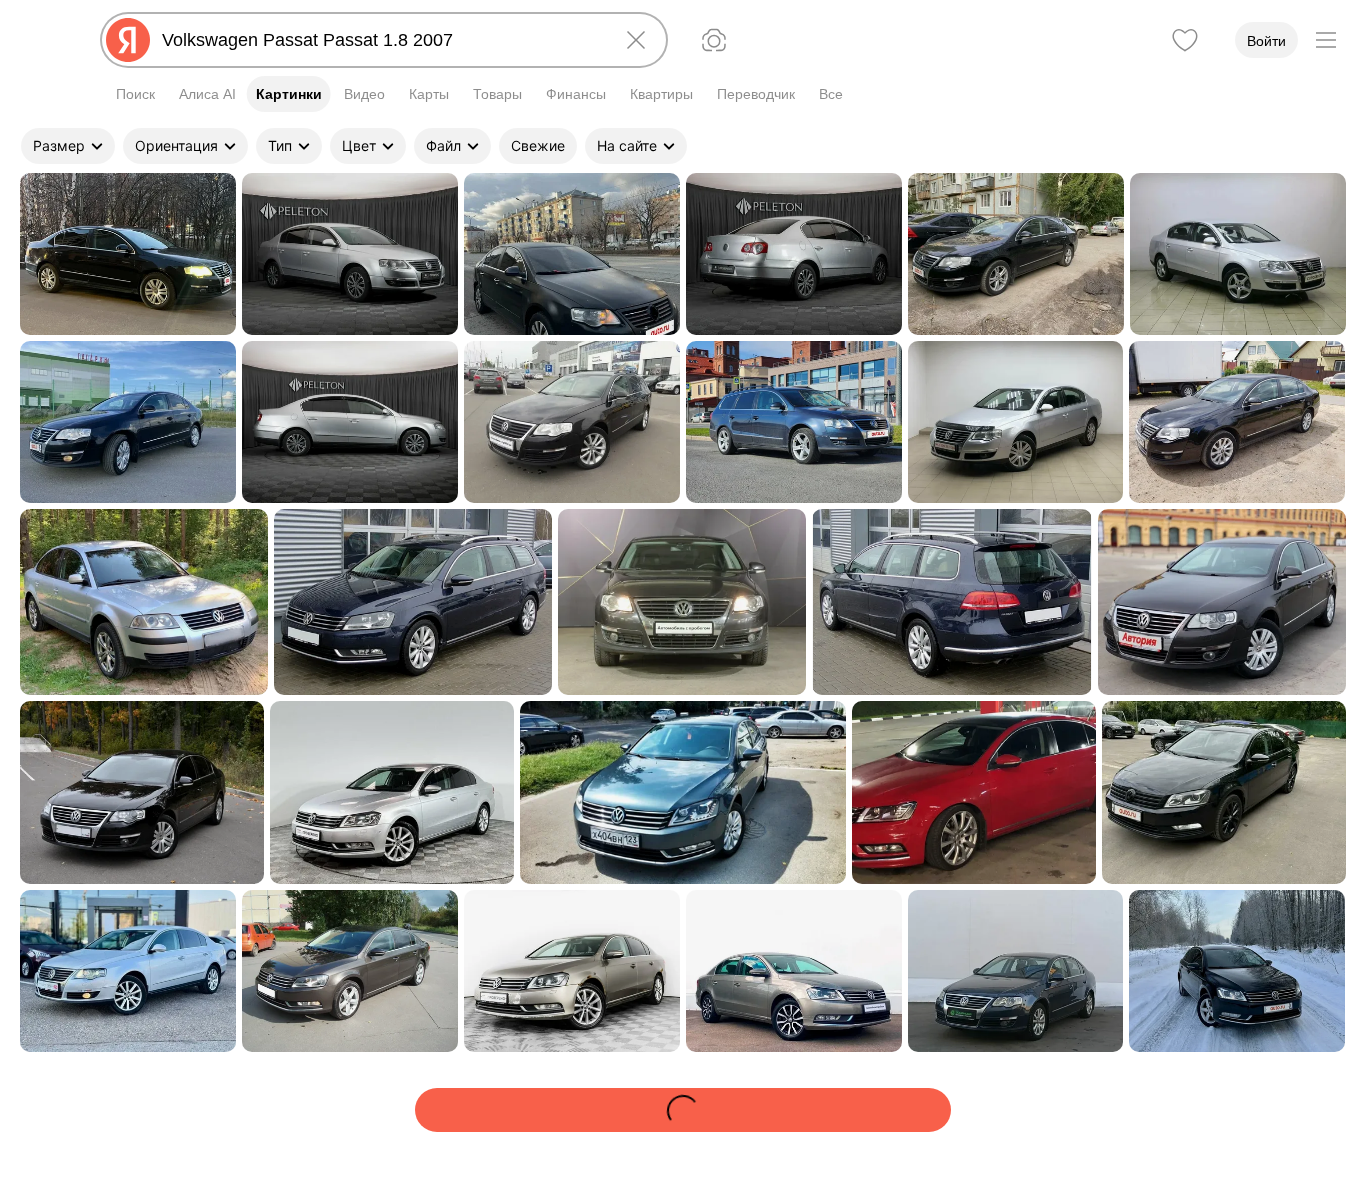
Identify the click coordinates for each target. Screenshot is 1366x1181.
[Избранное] (1185, 40)
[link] (128, 254)
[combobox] (380, 40)
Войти (1266, 41)
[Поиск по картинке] (714, 40)
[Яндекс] (128, 40)
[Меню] (1326, 40)
